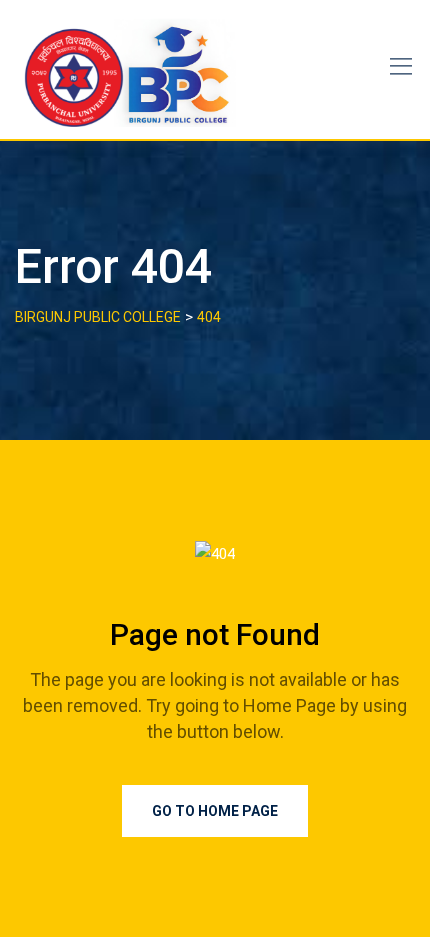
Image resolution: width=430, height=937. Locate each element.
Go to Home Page (215, 811)
